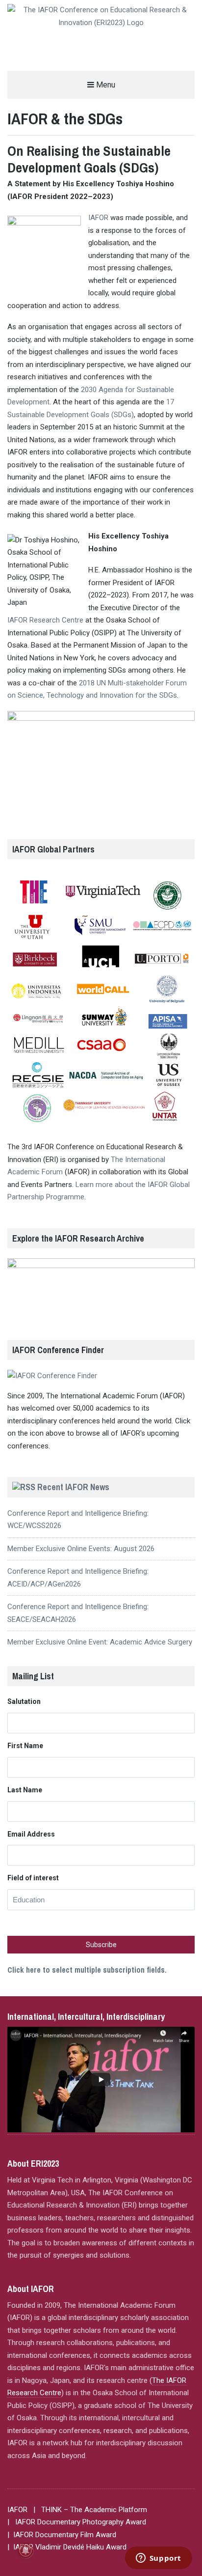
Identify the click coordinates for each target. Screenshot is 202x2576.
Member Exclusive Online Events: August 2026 (81, 1549)
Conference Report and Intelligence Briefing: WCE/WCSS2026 (78, 1520)
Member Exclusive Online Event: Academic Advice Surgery (100, 1642)
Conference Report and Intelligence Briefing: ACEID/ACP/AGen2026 (78, 1578)
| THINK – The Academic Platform (90, 2510)
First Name (25, 1746)
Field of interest (33, 1878)
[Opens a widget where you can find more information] (158, 2559)
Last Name (25, 1790)
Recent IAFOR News (73, 1487)
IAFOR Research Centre (45, 620)
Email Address (31, 1834)
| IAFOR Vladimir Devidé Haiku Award (67, 2547)
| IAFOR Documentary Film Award (62, 2535)
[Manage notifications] (25, 2550)
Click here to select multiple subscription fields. (87, 1970)
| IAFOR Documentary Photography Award (77, 2522)
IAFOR (98, 218)
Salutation (24, 1701)
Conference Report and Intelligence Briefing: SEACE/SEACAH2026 (78, 1613)
